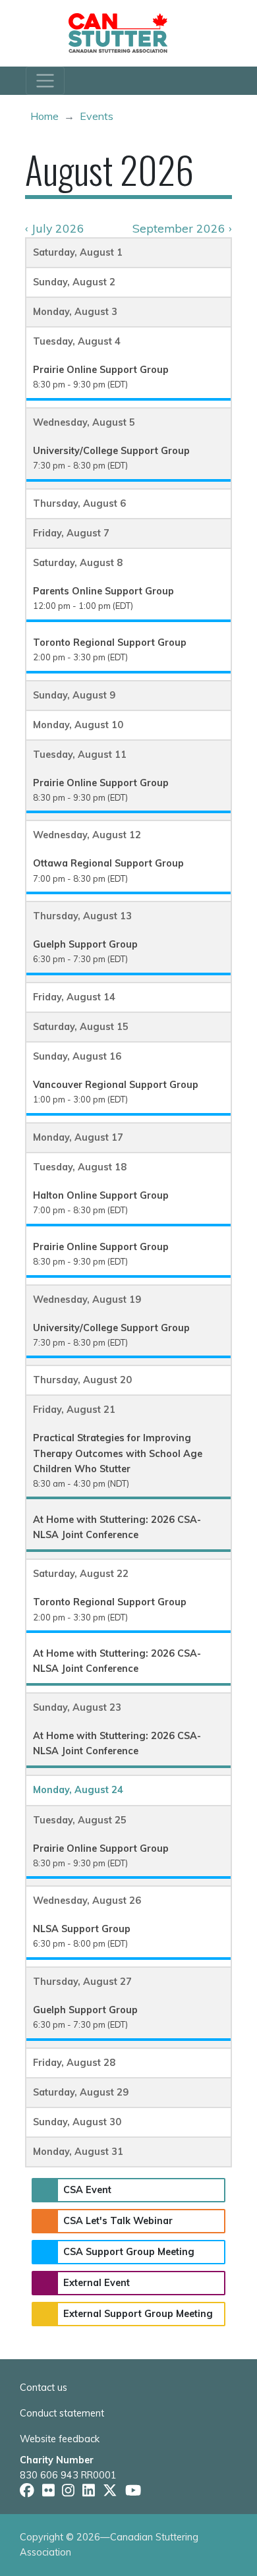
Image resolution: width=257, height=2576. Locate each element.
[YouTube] (133, 2490)
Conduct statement (62, 2413)
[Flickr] (48, 2490)
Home (44, 116)
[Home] (123, 33)
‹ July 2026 (55, 228)
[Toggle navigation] (45, 81)
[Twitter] (110, 2490)
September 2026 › (182, 228)
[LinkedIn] (89, 2490)
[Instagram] (68, 2490)
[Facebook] (27, 2490)
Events (97, 116)
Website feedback (60, 2439)
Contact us (43, 2388)
